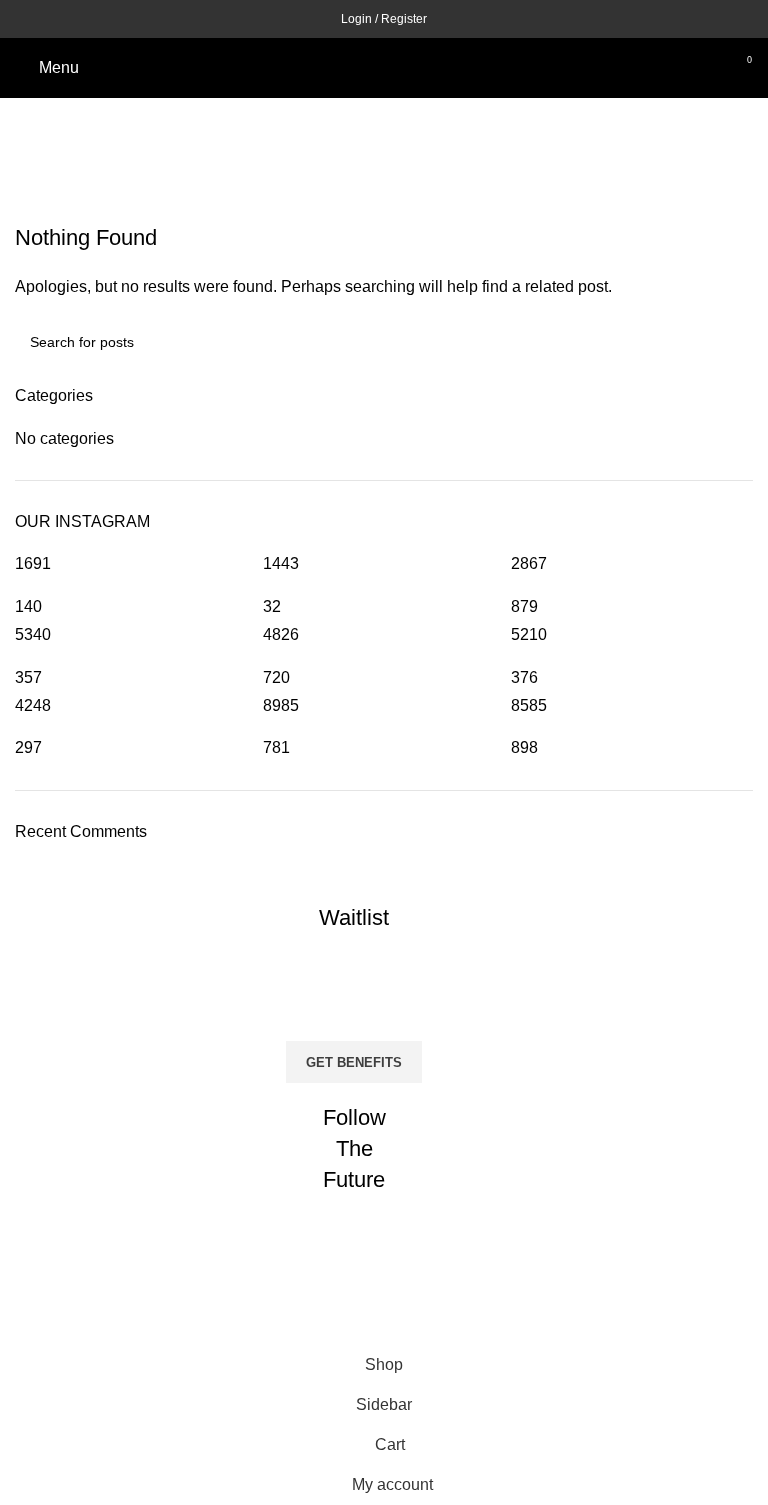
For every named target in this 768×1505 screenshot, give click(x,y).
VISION (369, 1329)
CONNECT (369, 1277)
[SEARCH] (730, 342)
